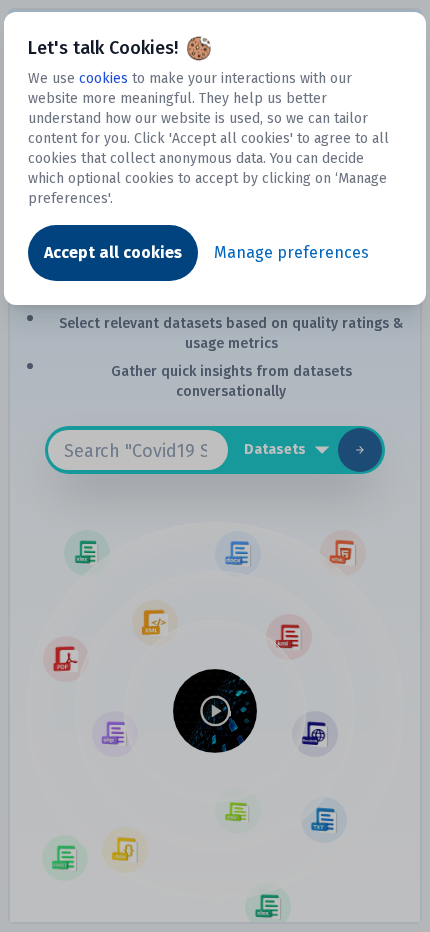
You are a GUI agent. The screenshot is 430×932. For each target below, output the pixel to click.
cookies (103, 78)
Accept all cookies (113, 252)
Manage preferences (291, 252)
